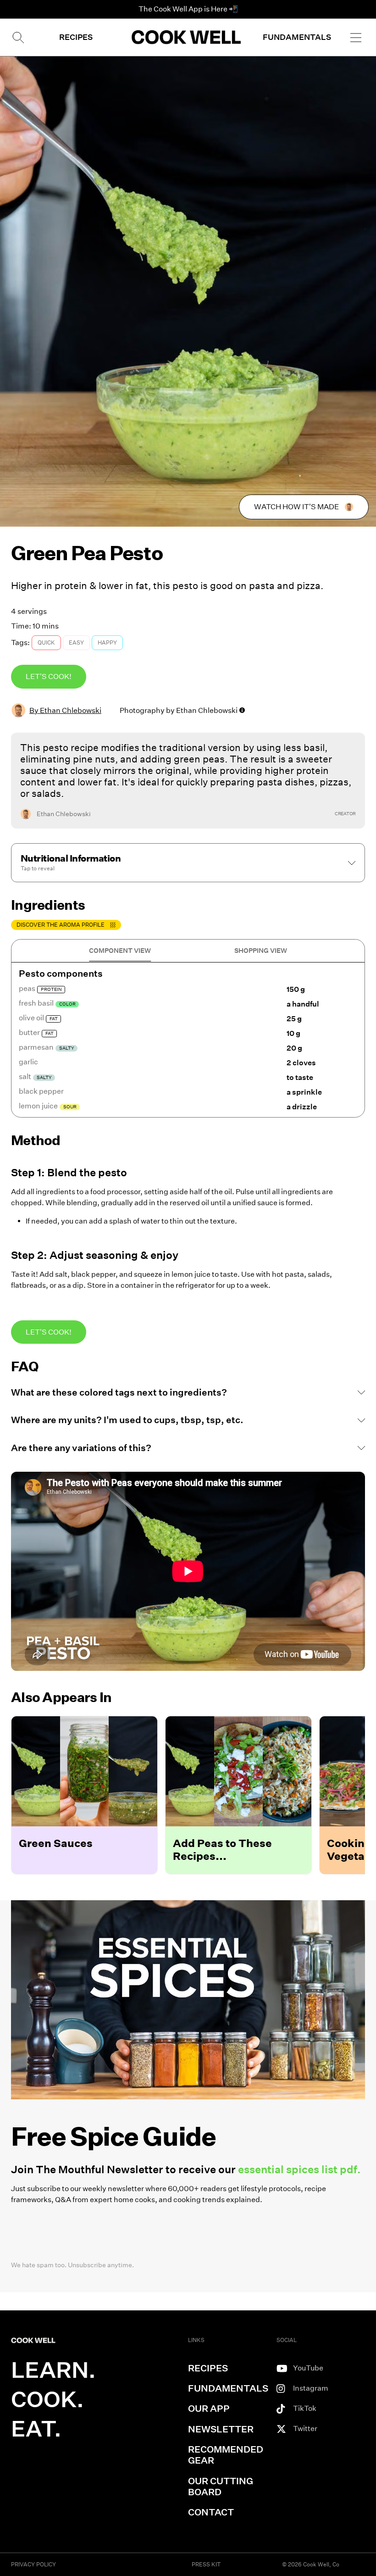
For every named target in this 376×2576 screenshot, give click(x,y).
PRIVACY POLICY (33, 2564)
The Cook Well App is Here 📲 (188, 9)
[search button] (17, 37)
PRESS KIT (206, 2564)
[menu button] (356, 37)
